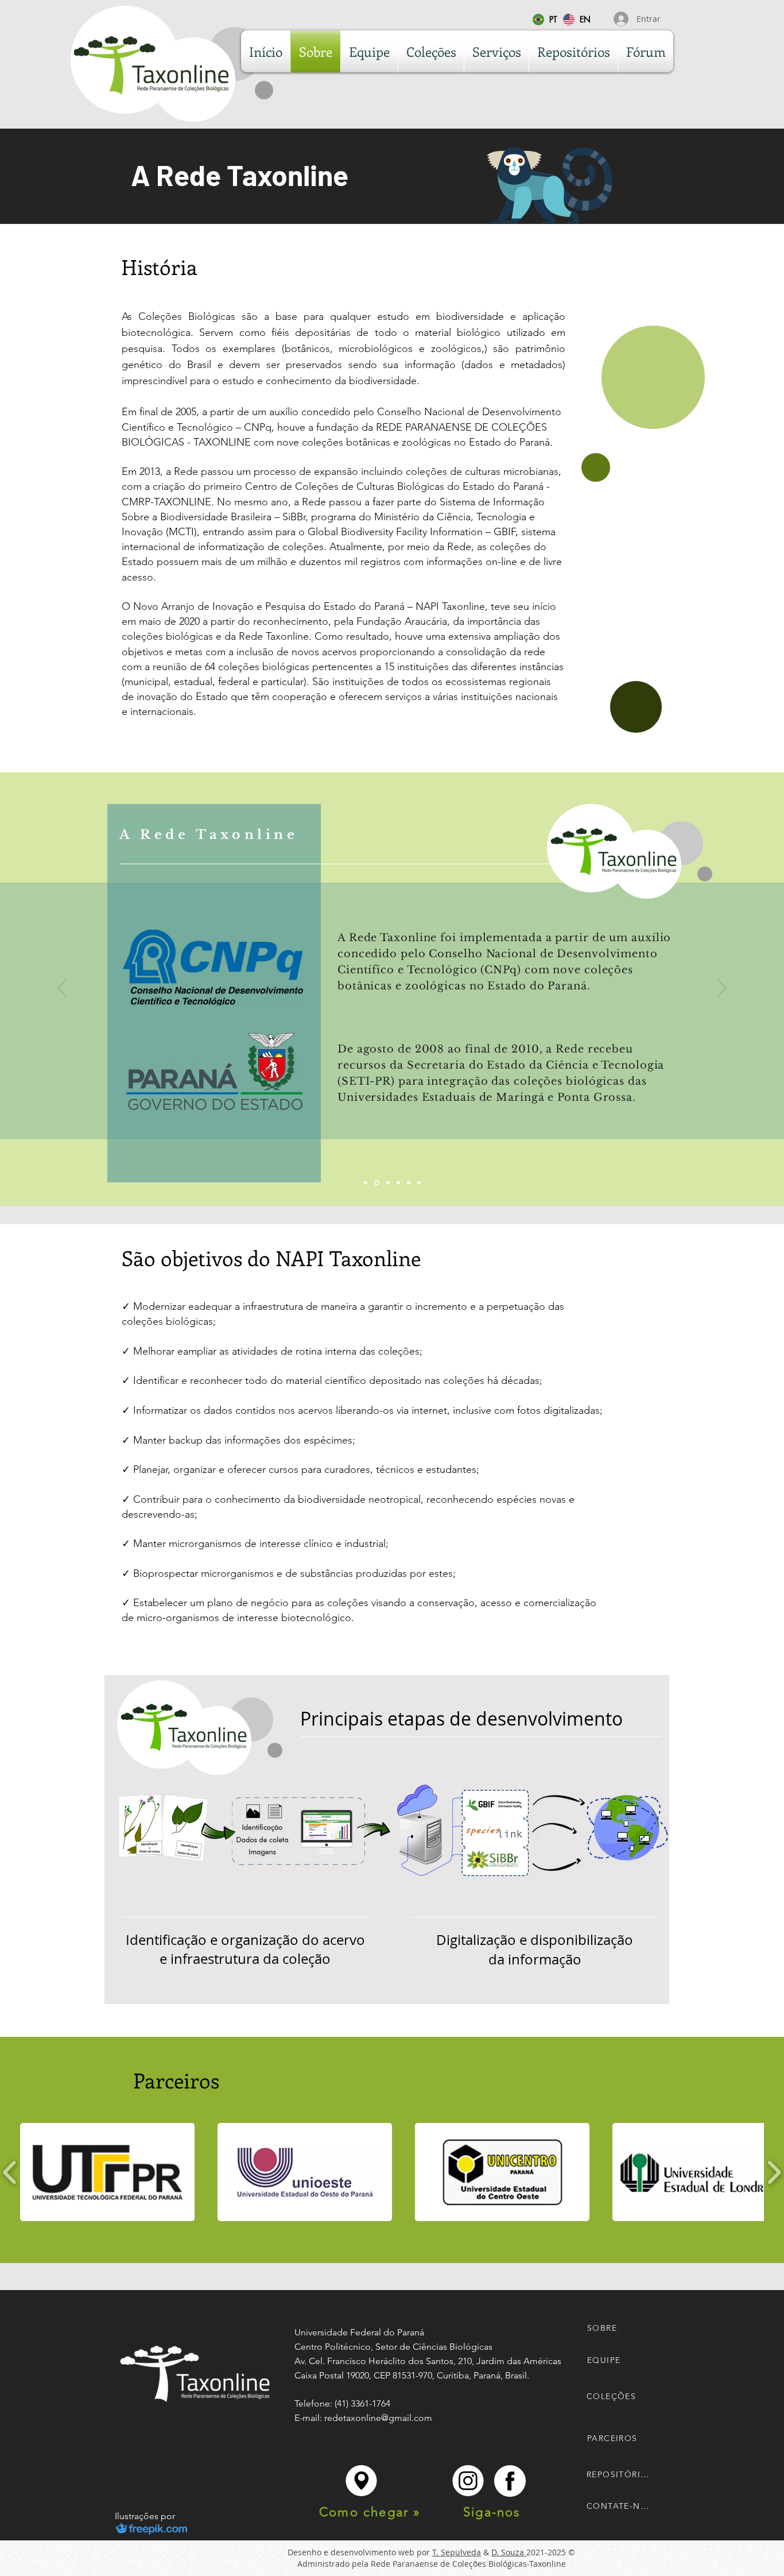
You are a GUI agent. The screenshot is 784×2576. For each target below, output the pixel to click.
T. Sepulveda (457, 2552)
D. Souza (509, 2552)
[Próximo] (722, 989)
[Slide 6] (419, 1183)
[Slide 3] (388, 1183)
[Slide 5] (409, 1183)
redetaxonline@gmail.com (378, 2418)
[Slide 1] (366, 1183)
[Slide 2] (377, 1183)
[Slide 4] (398, 1183)
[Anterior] (62, 989)
